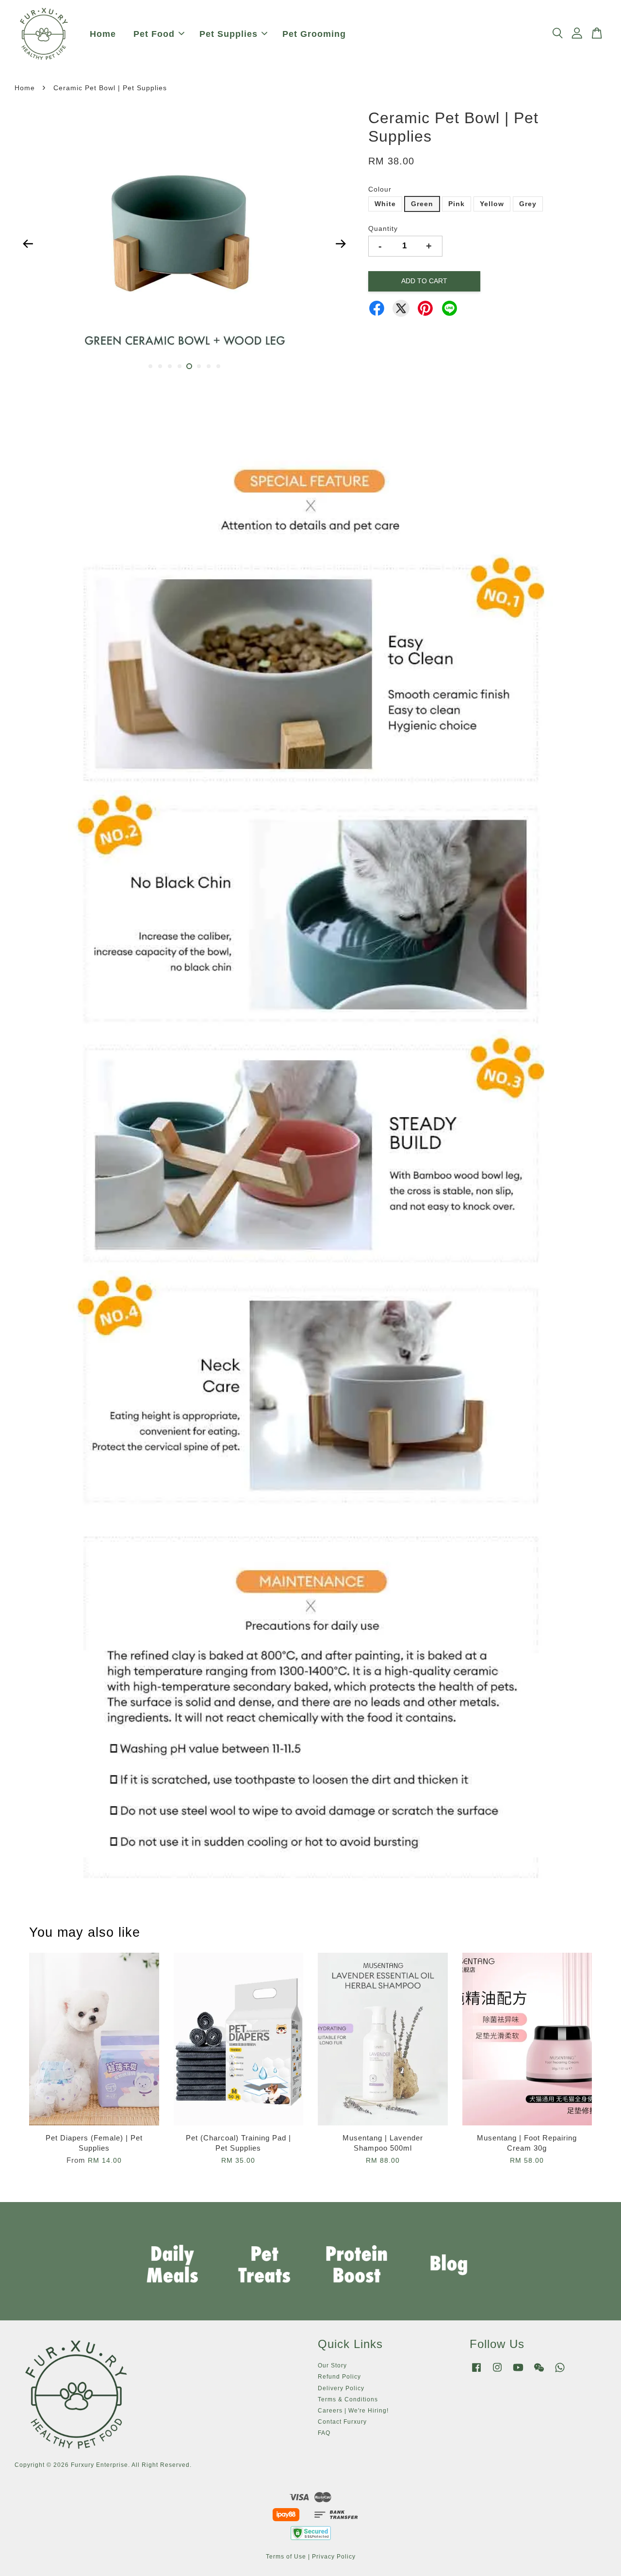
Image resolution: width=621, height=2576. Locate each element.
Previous (28, 244)
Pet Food (154, 34)
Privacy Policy (334, 2557)
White (385, 204)
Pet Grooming (314, 34)
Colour (380, 189)
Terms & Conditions (348, 2399)
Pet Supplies (229, 34)
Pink (457, 204)
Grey (528, 204)
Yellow (492, 204)
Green (422, 204)
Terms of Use (286, 2557)
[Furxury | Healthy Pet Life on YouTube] (518, 2372)
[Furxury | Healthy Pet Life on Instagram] (497, 2372)
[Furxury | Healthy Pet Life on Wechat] (539, 2372)
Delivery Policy (341, 2388)
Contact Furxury (342, 2422)
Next (341, 244)
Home (103, 34)
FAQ (324, 2433)
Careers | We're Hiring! (353, 2411)
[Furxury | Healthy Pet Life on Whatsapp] (560, 2372)
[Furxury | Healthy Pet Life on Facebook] (476, 2372)
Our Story (332, 2365)
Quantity (383, 228)
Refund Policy (339, 2377)
